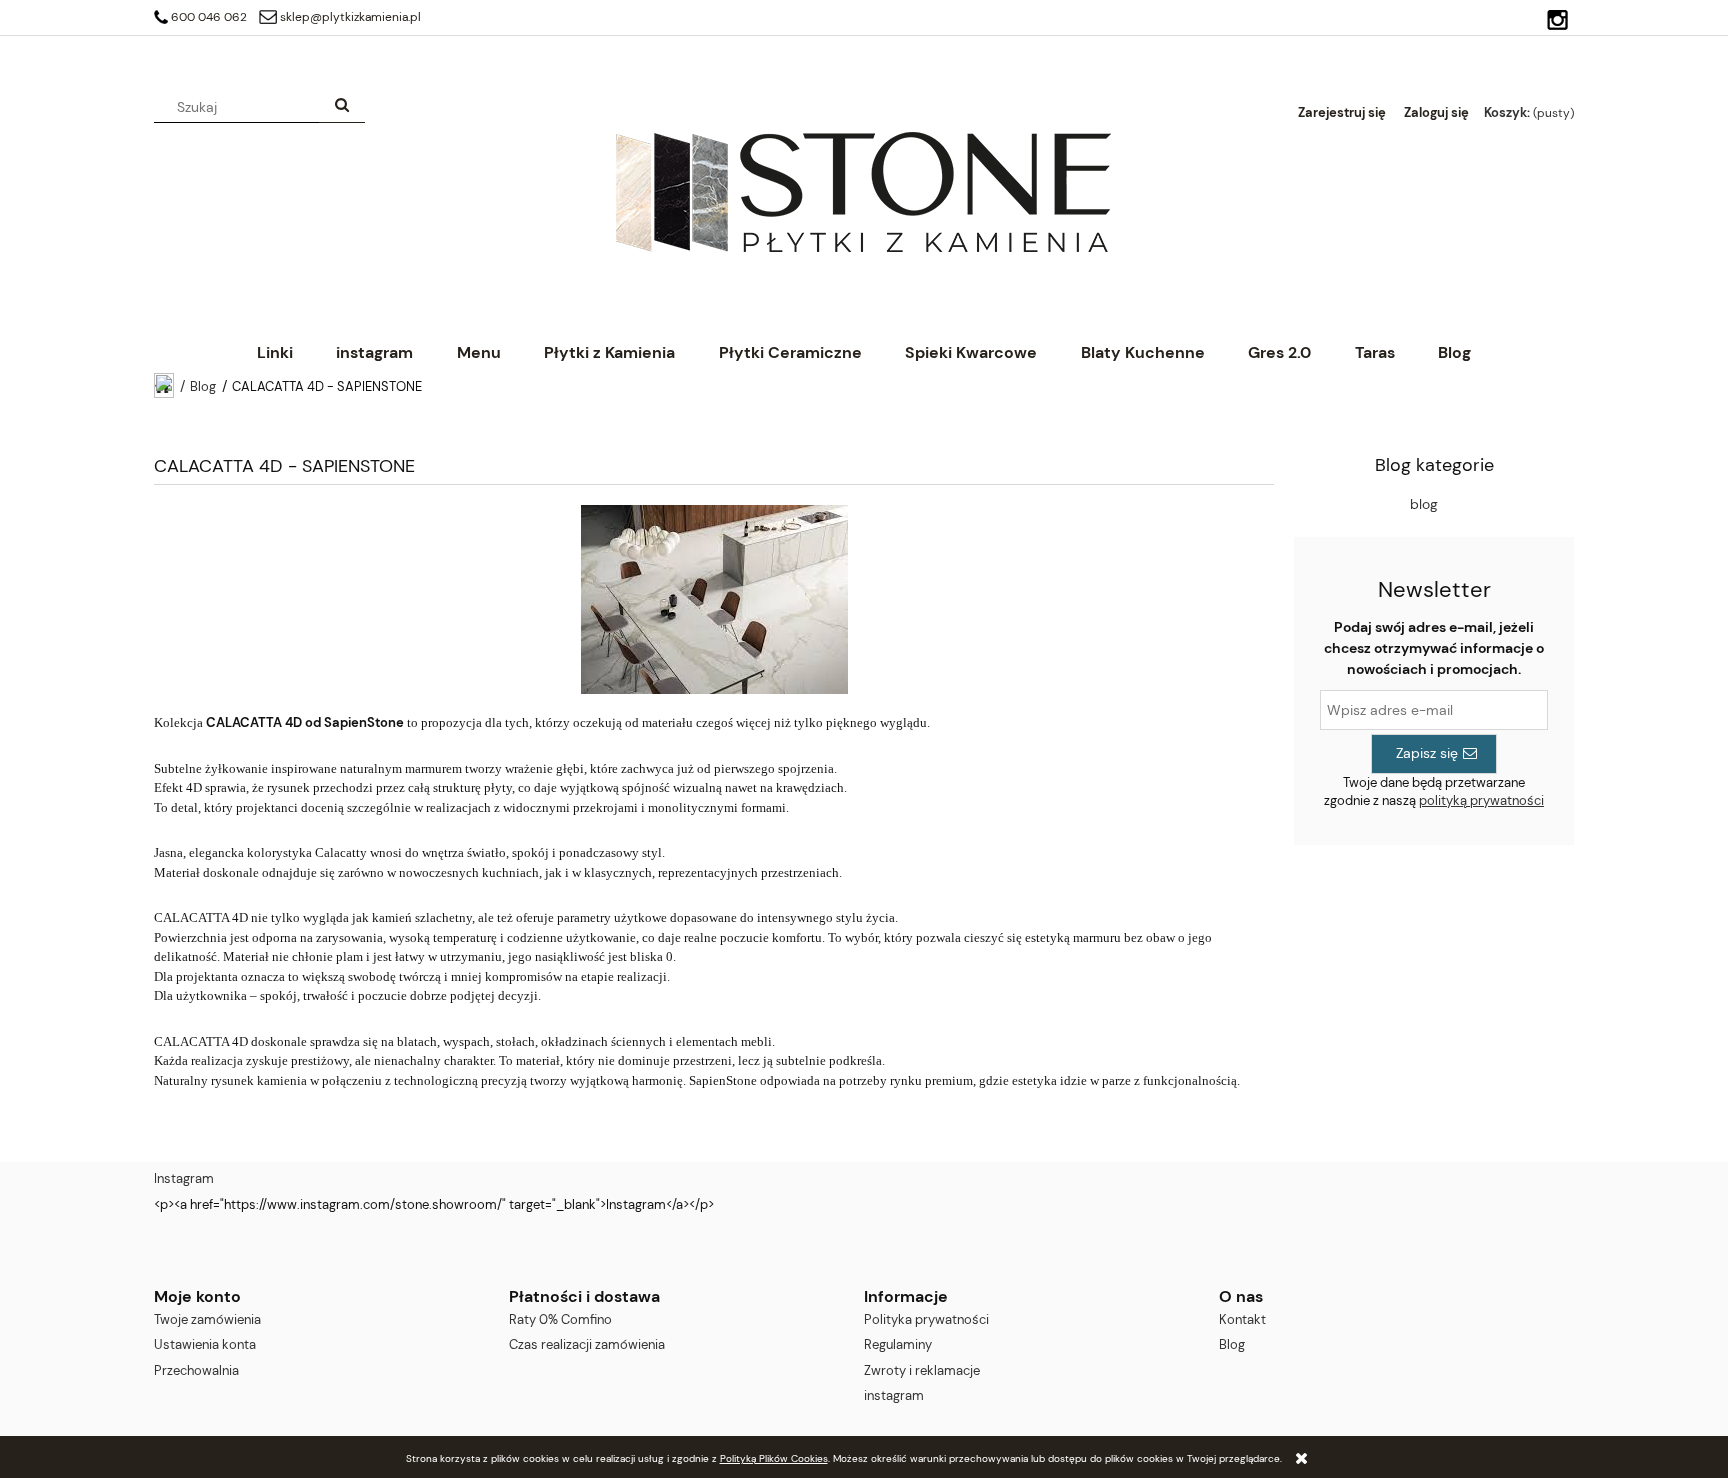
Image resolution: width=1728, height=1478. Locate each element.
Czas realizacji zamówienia (587, 1344)
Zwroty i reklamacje (922, 1370)
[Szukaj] (342, 107)
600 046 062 (209, 17)
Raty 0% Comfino (560, 1319)
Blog (1232, 1344)
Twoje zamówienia (207, 1319)
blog (1424, 504)
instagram (894, 1395)
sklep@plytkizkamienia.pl (350, 17)
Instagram (184, 1178)
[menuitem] (274, 352)
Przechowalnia (196, 1370)
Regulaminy (898, 1344)
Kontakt (1242, 1319)
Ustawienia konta (205, 1344)
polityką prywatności (1481, 800)
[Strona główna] (863, 191)
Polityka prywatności (926, 1319)
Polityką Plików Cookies (774, 1458)
